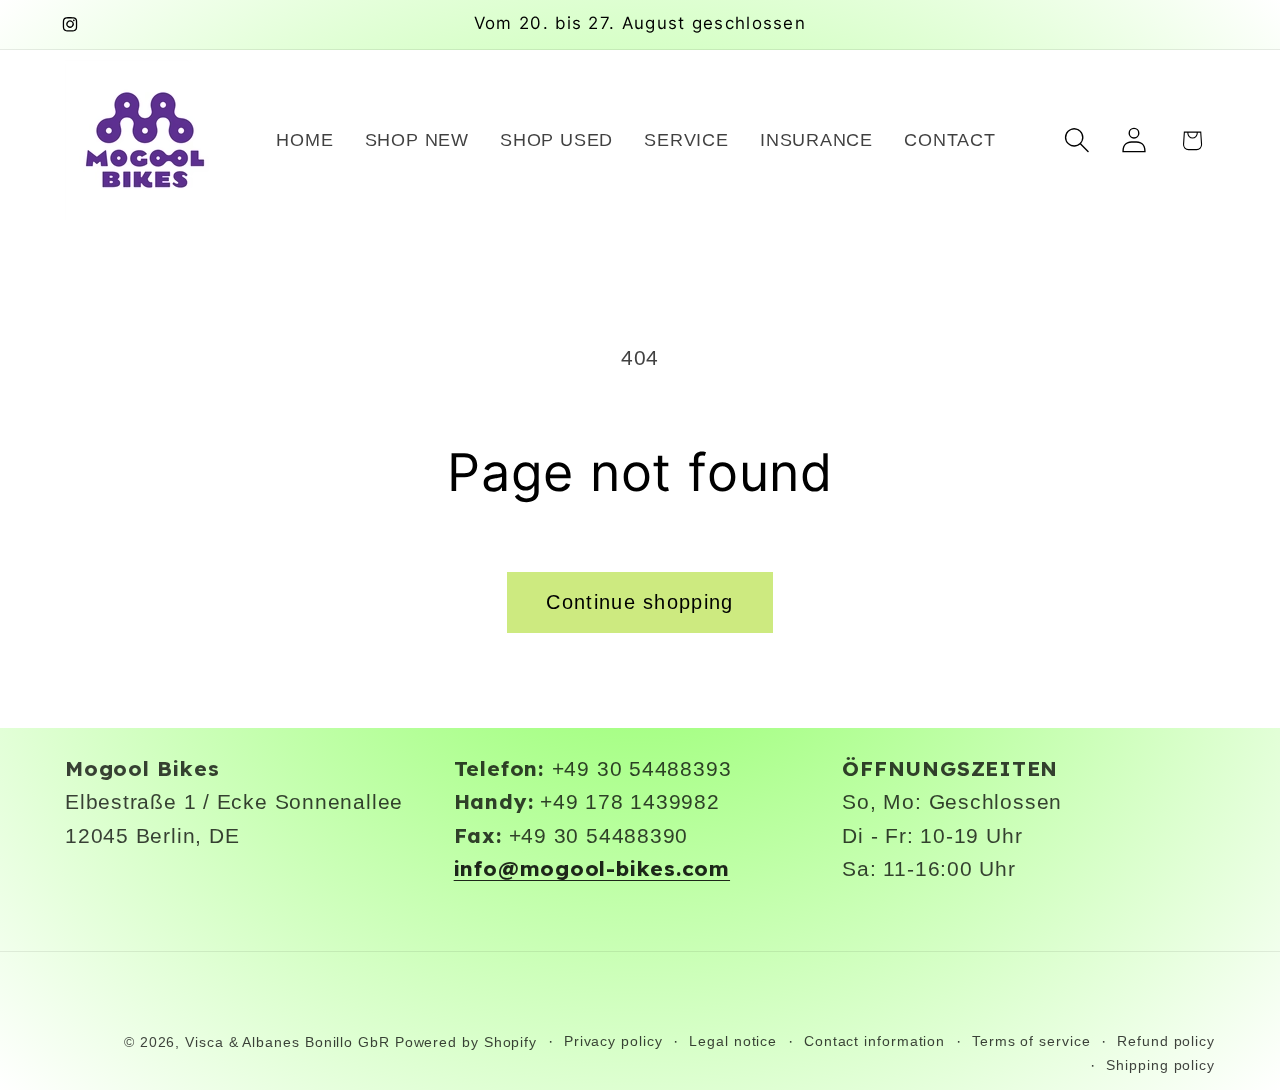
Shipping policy (1160, 1065)
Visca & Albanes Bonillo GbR (287, 1042)
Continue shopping (639, 602)
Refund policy (1166, 1041)
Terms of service (1031, 1041)
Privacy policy (613, 1041)
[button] (1077, 140)
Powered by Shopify (466, 1042)
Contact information (874, 1041)
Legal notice (733, 1041)
